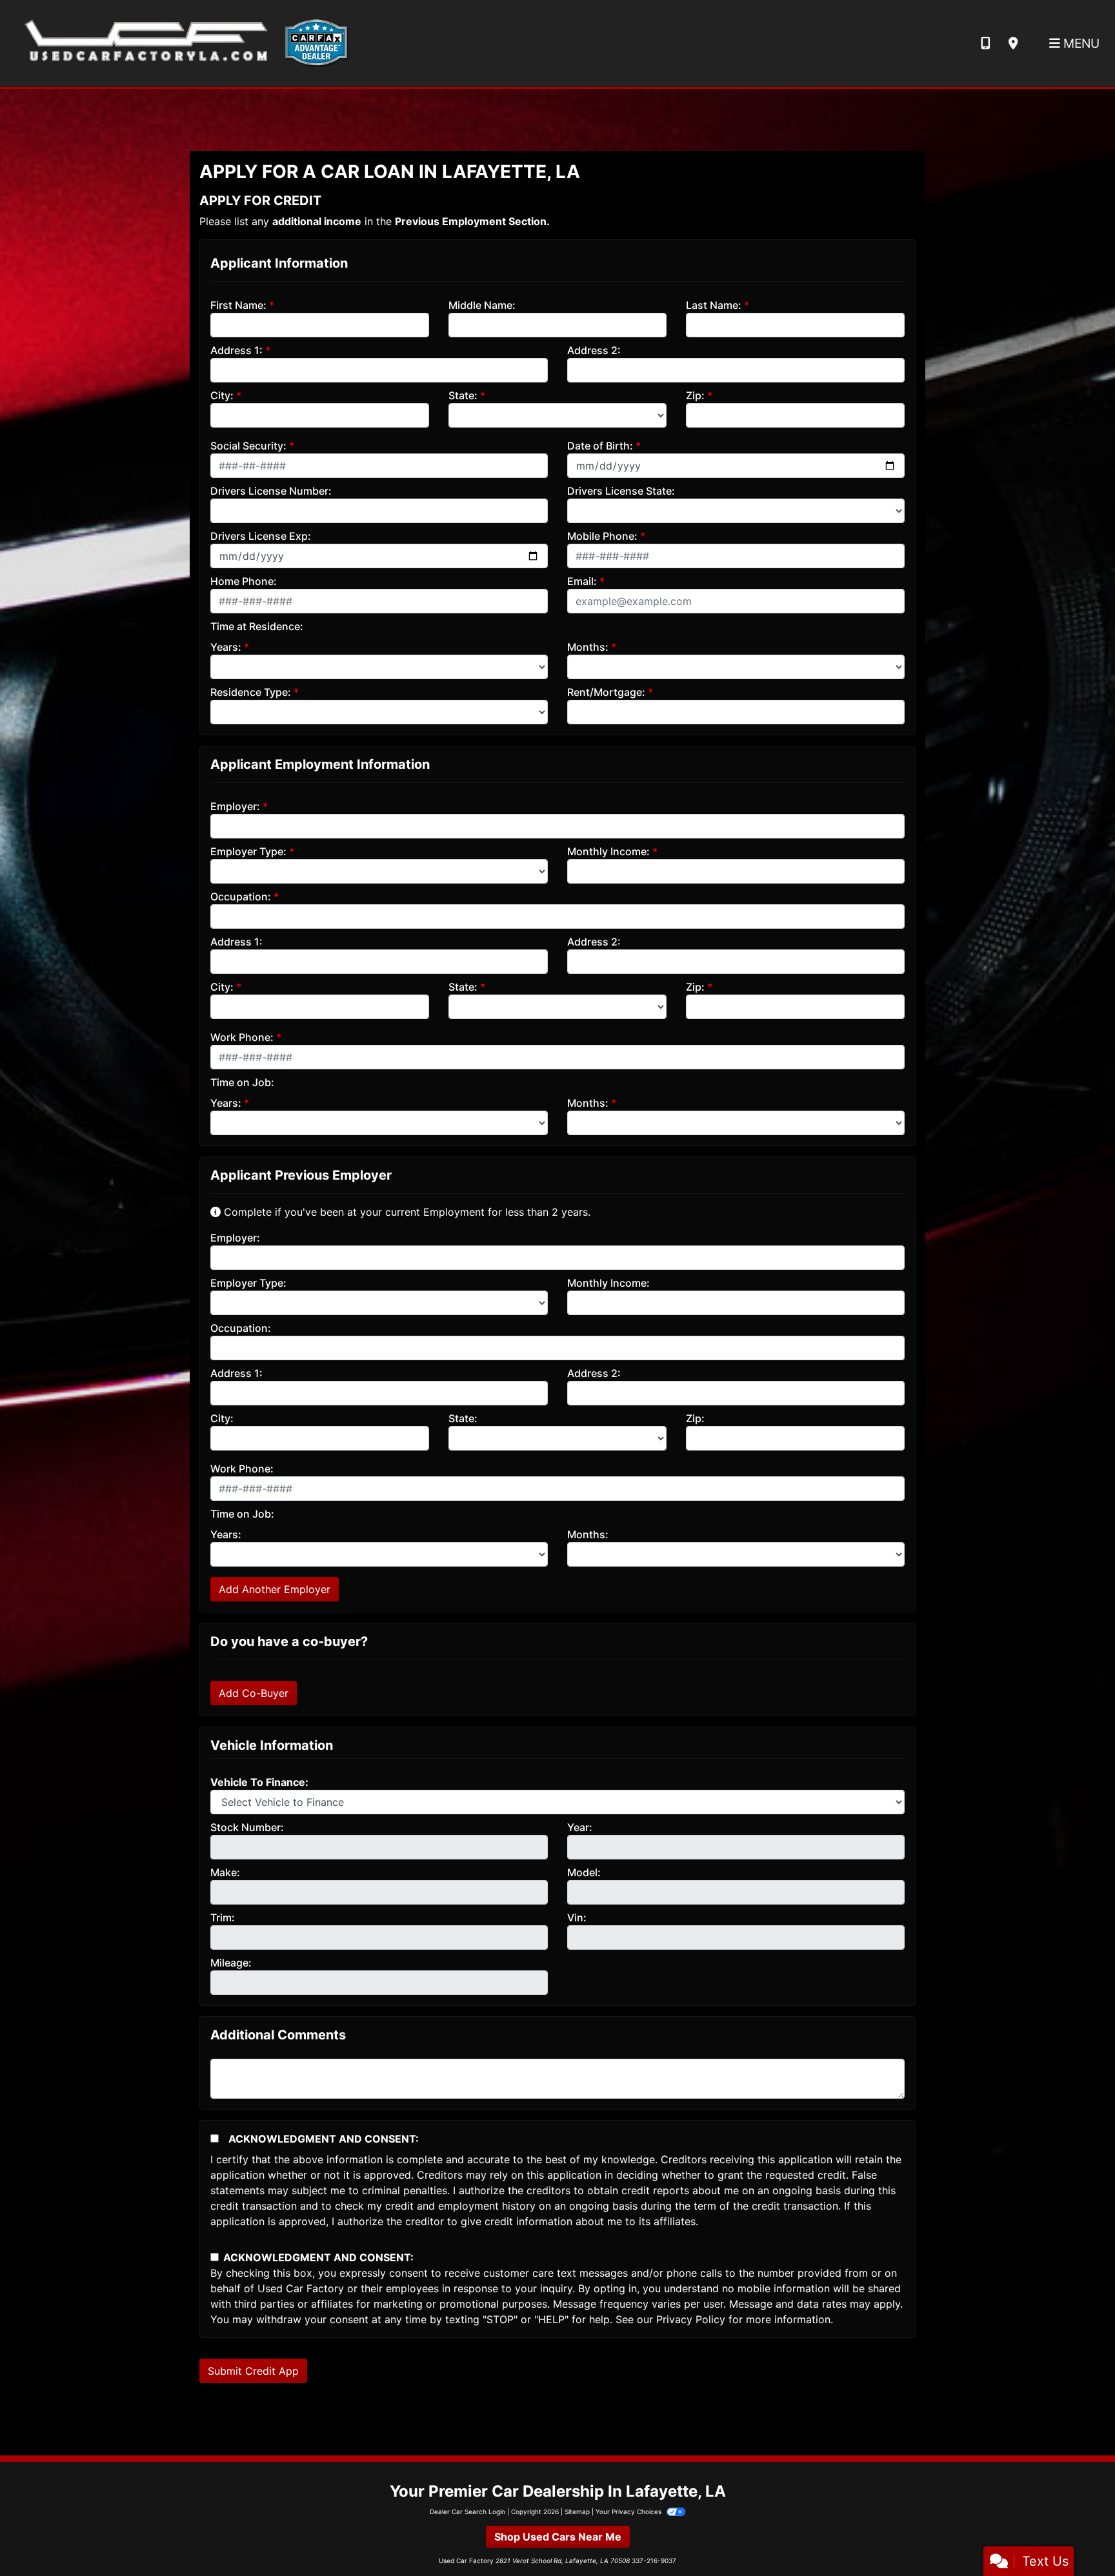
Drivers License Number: (271, 491)
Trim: (223, 1917)
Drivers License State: (621, 491)
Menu (1080, 43)
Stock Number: (247, 1827)
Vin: (577, 1917)
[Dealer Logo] (182, 43)
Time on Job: (242, 1082)
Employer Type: (248, 851)
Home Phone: (244, 581)
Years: (226, 647)
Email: (582, 581)
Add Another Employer (275, 1589)
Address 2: (594, 350)
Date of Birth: (600, 446)
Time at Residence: (257, 626)
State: (463, 395)
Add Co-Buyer (254, 1693)
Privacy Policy (691, 2319)
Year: (580, 1827)
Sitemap (577, 2512)
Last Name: (714, 305)
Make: (225, 1872)
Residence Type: (251, 692)
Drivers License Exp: (261, 536)
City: (222, 395)
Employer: (235, 806)
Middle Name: (482, 305)
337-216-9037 (654, 2561)
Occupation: (241, 897)
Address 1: (236, 350)
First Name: (238, 305)
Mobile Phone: (602, 536)
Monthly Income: (608, 851)
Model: (584, 1872)
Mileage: (231, 1963)
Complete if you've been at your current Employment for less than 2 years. (406, 1212)
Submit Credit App (253, 2371)
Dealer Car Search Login (467, 2512)
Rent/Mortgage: (606, 692)
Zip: (695, 395)
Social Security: (248, 446)
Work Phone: (242, 1037)
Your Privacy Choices (629, 2512)
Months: (588, 647)
